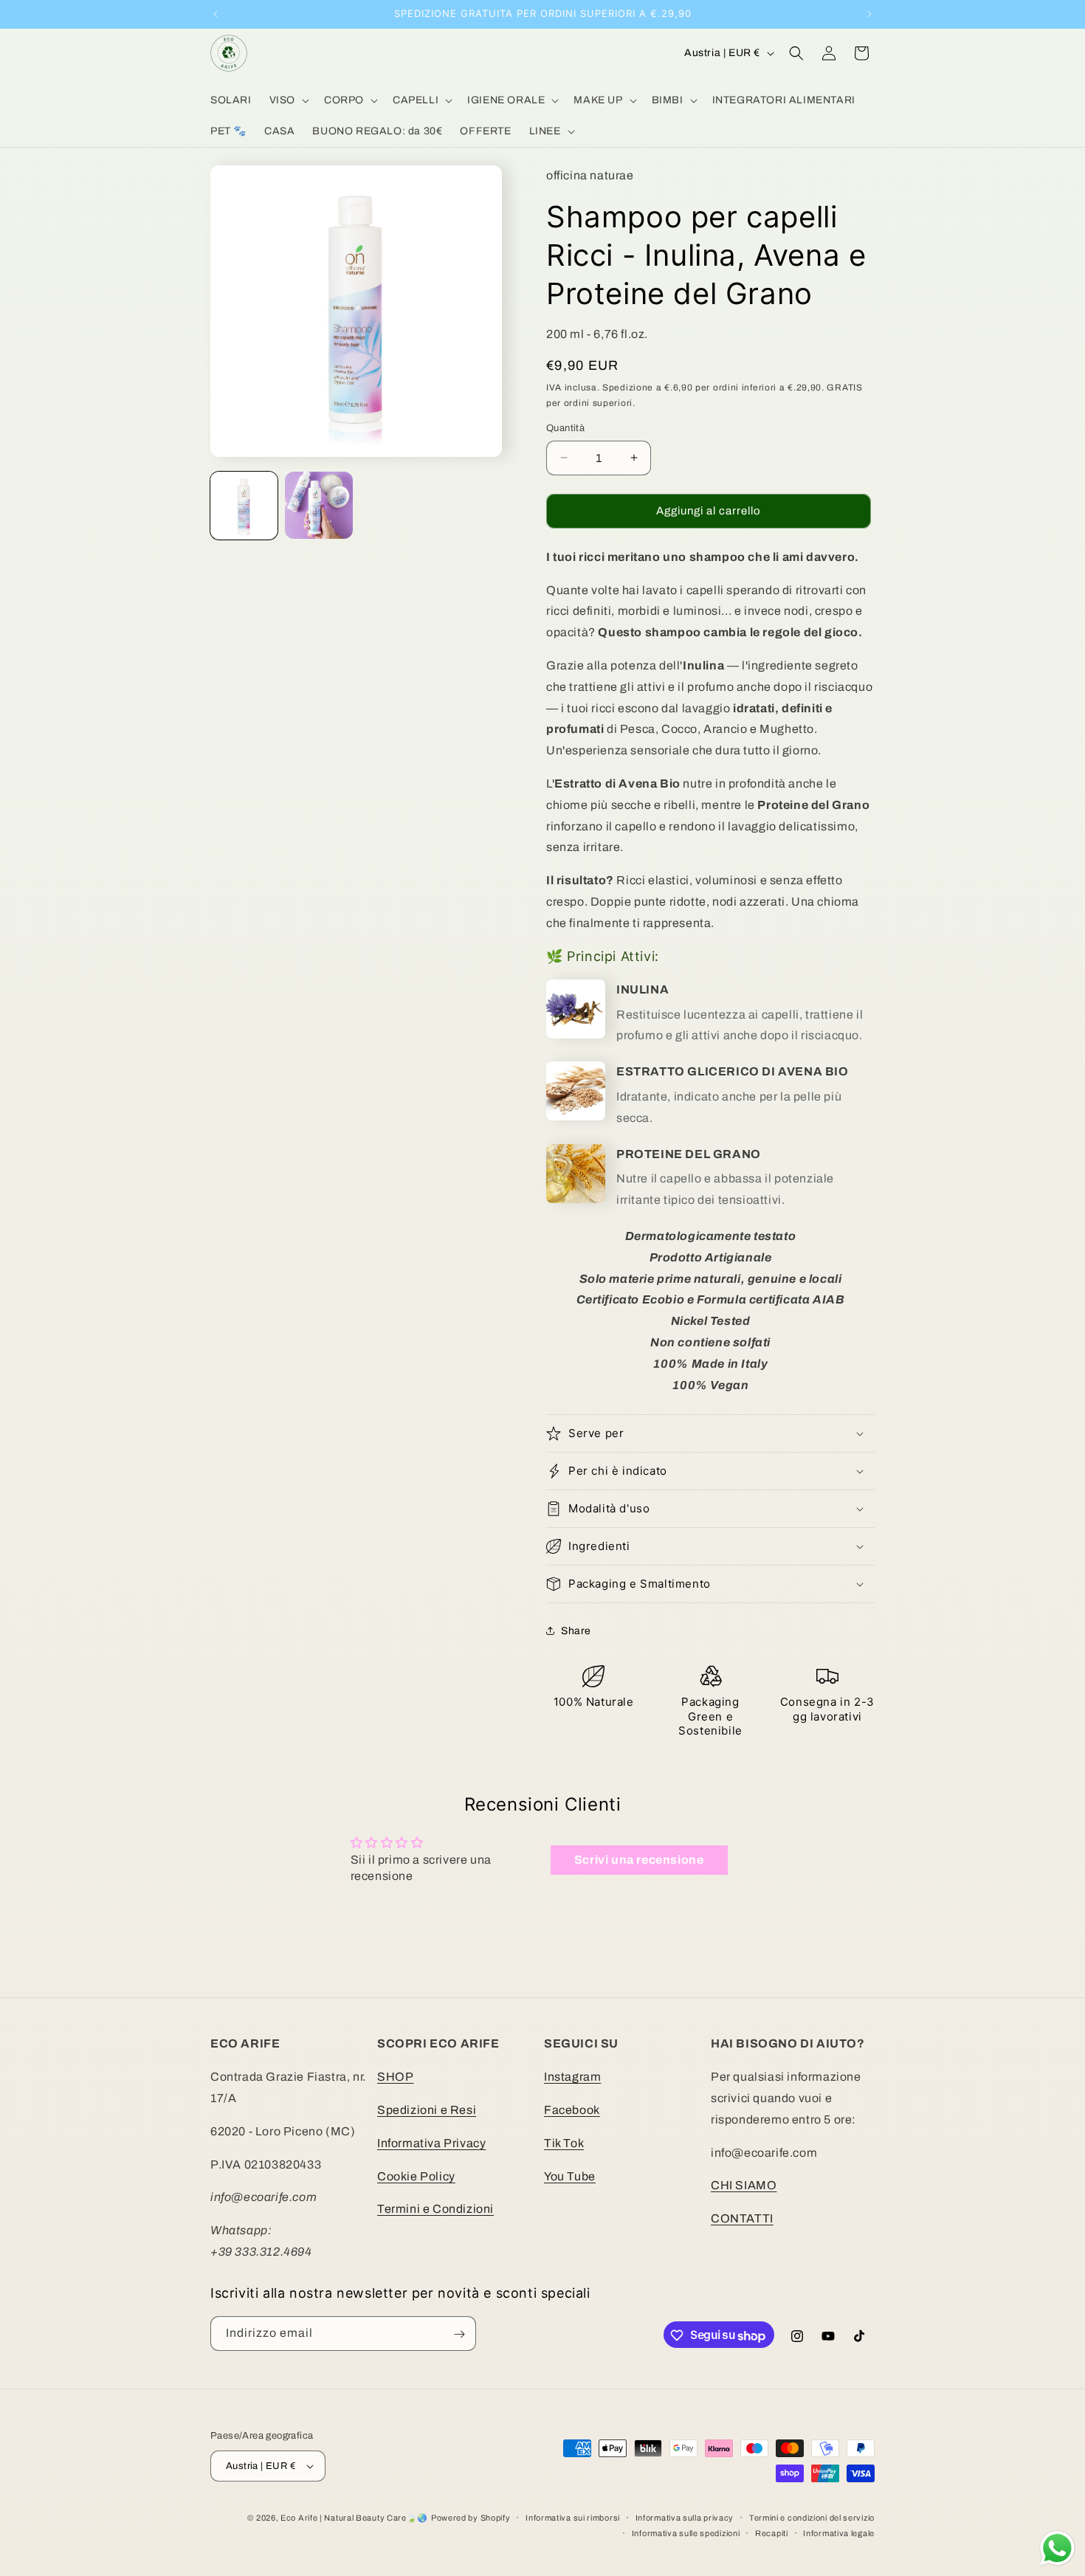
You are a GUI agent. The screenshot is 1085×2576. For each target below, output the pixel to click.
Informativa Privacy (431, 2142)
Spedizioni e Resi (427, 2110)
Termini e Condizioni (435, 2209)
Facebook (572, 2110)
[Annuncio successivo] (869, 14)
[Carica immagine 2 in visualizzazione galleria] (318, 505)
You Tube (570, 2176)
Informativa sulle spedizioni (686, 2532)
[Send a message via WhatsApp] (1057, 2548)
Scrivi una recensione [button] (639, 1860)
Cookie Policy (416, 2176)
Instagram (572, 2077)
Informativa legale (839, 2532)
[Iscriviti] (459, 2334)
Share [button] (576, 1631)
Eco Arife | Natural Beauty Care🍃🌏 (354, 2518)
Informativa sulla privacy (685, 2518)
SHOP (395, 2077)
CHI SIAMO (744, 2185)
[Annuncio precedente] (216, 14)
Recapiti (772, 2532)
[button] (288, 100)
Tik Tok (564, 2142)
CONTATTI (742, 2218)
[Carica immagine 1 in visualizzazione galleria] (244, 505)
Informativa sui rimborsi (573, 2518)
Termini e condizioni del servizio (812, 2518)
